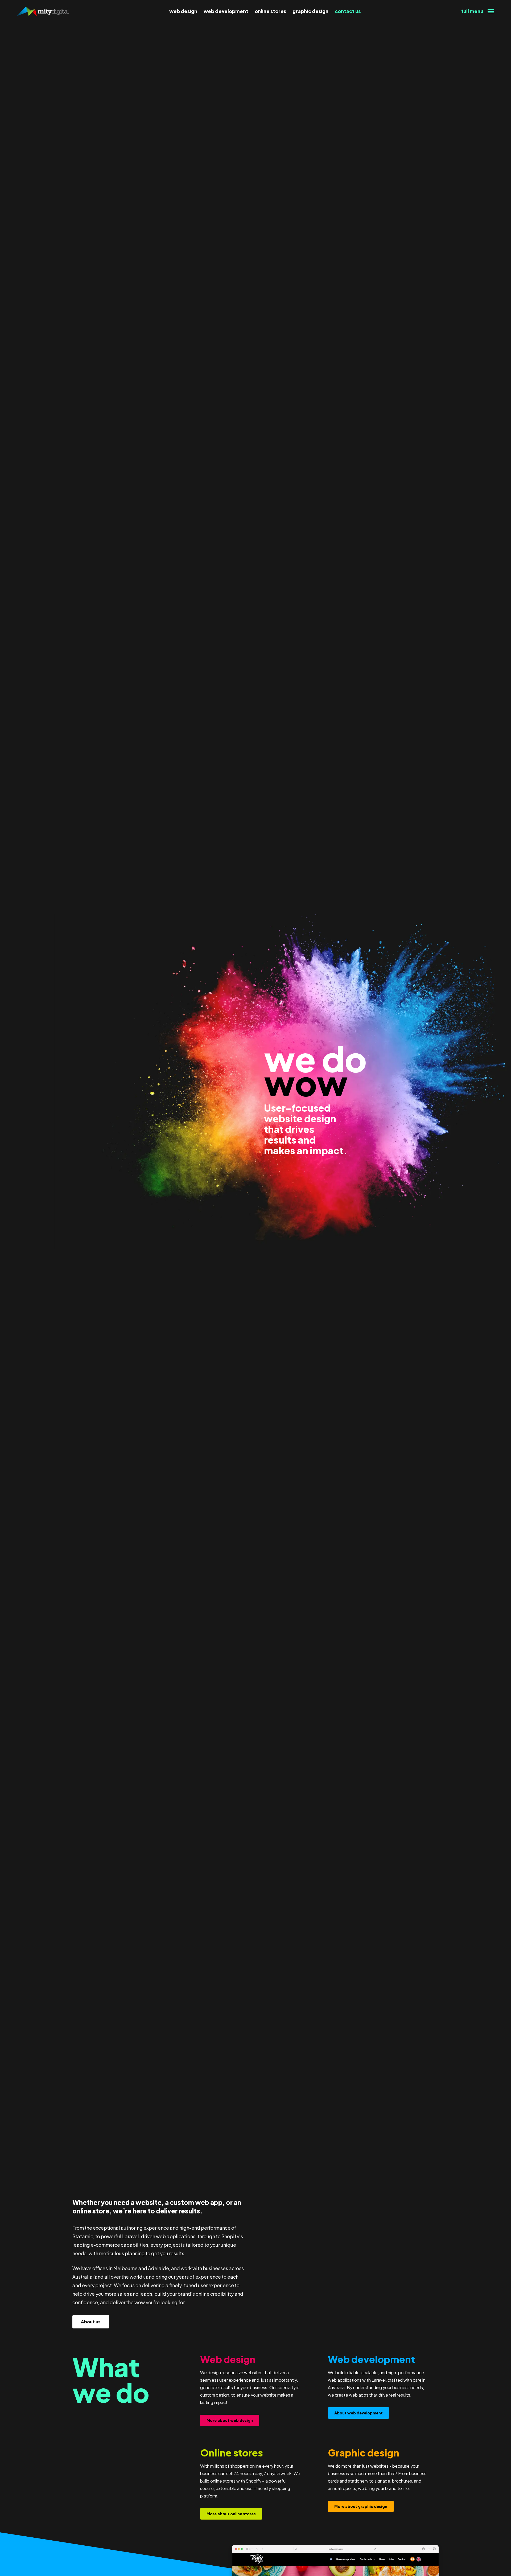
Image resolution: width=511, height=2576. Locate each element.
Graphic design (310, 11)
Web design (183, 11)
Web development (226, 11)
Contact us (348, 11)
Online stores (270, 11)
